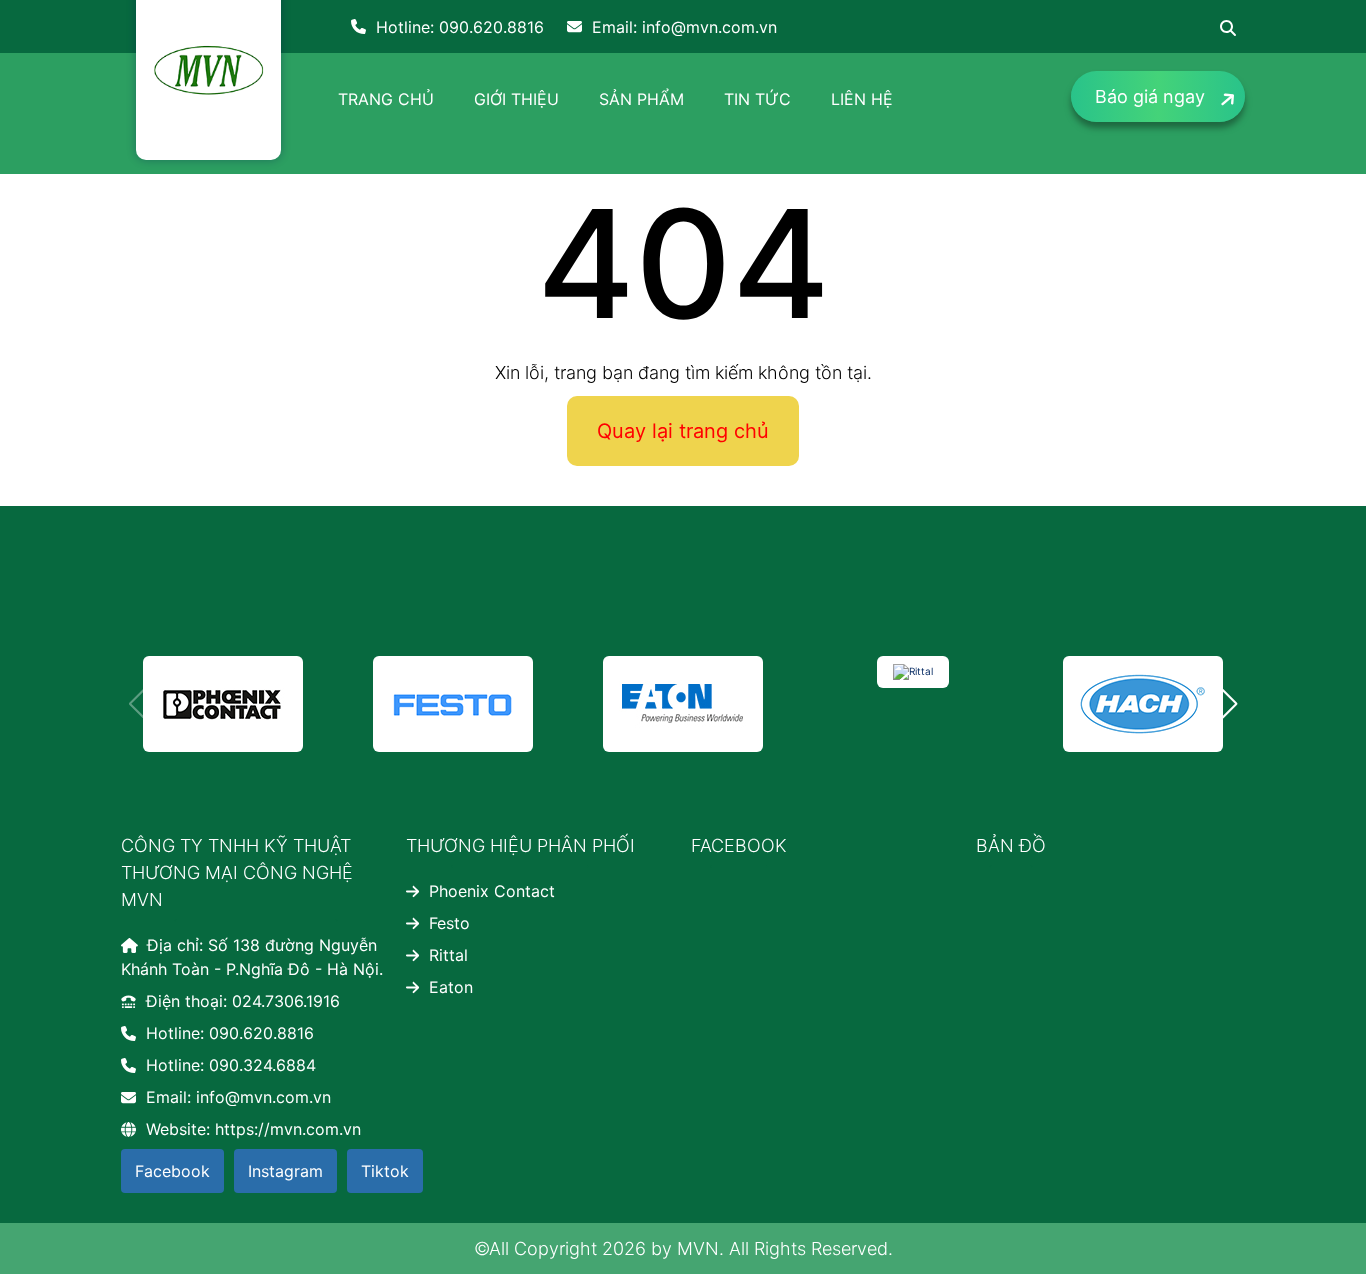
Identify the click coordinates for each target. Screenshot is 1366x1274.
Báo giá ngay (1150, 96)
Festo (449, 923)
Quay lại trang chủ (683, 431)
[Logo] (208, 70)
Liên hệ (862, 99)
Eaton (451, 987)
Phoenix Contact (492, 891)
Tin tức (757, 99)
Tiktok (385, 1171)
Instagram (285, 1171)
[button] (1229, 704)
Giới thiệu (516, 99)
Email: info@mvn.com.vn (684, 27)
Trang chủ (386, 99)
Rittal (448, 955)
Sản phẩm (641, 99)
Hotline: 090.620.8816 (460, 27)
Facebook (172, 1171)
